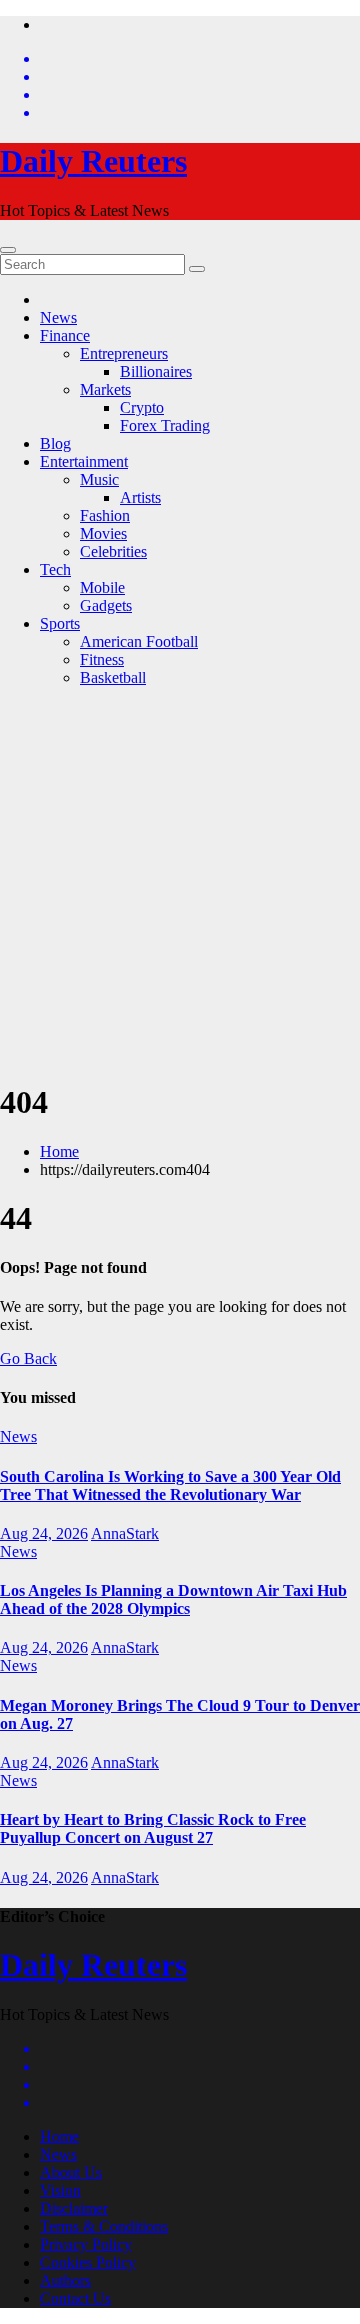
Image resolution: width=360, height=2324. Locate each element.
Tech (55, 569)
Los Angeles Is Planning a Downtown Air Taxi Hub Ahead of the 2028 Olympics (173, 1599)
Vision (60, 2190)
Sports (60, 623)
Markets (105, 389)
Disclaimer (74, 2208)
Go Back (28, 1358)
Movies (103, 533)
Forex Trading (165, 425)
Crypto (142, 407)
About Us (71, 2172)
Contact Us (75, 2298)
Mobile (102, 587)
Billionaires (156, 371)
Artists (140, 497)
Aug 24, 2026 (44, 1533)
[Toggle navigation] (8, 250)
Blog (55, 443)
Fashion (105, 515)
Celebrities (113, 551)
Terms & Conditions (104, 2226)
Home (59, 1151)
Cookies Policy (88, 2262)
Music (99, 479)
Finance (65, 335)
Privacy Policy (86, 2244)
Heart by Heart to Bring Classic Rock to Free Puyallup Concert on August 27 (153, 1828)
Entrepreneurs (124, 353)
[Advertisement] (180, 883)
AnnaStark (125, 1533)
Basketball (113, 677)
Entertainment (84, 461)
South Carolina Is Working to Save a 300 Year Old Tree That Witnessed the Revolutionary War (170, 1485)
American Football (139, 641)
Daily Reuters (93, 161)
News (58, 317)
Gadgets (106, 605)
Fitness (102, 659)
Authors (65, 2280)
